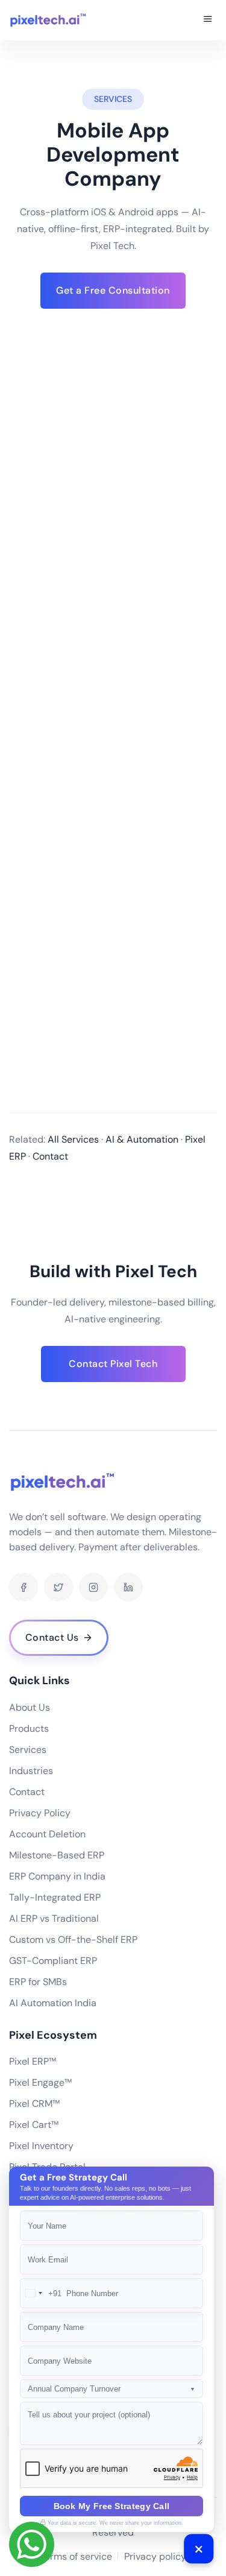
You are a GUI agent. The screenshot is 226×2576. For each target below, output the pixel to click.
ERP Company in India (57, 1876)
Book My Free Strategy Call (112, 2506)
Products (29, 1728)
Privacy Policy (40, 1813)
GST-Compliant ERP (53, 1961)
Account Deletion (47, 1834)
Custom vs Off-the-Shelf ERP (73, 1940)
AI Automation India (53, 2003)
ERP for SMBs (38, 1982)
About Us (30, 1707)
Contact (27, 1792)
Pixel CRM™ (34, 2104)
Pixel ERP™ (33, 2061)
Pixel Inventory (41, 2146)
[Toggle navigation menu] (208, 20)
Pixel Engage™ (40, 2082)
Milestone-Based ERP (57, 1855)
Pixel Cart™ (34, 2125)
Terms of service (76, 2556)
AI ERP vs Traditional (54, 1918)
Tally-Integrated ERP (55, 1897)
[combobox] (41, 2293)
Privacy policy (155, 2556)
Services (28, 1750)
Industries (31, 1771)
